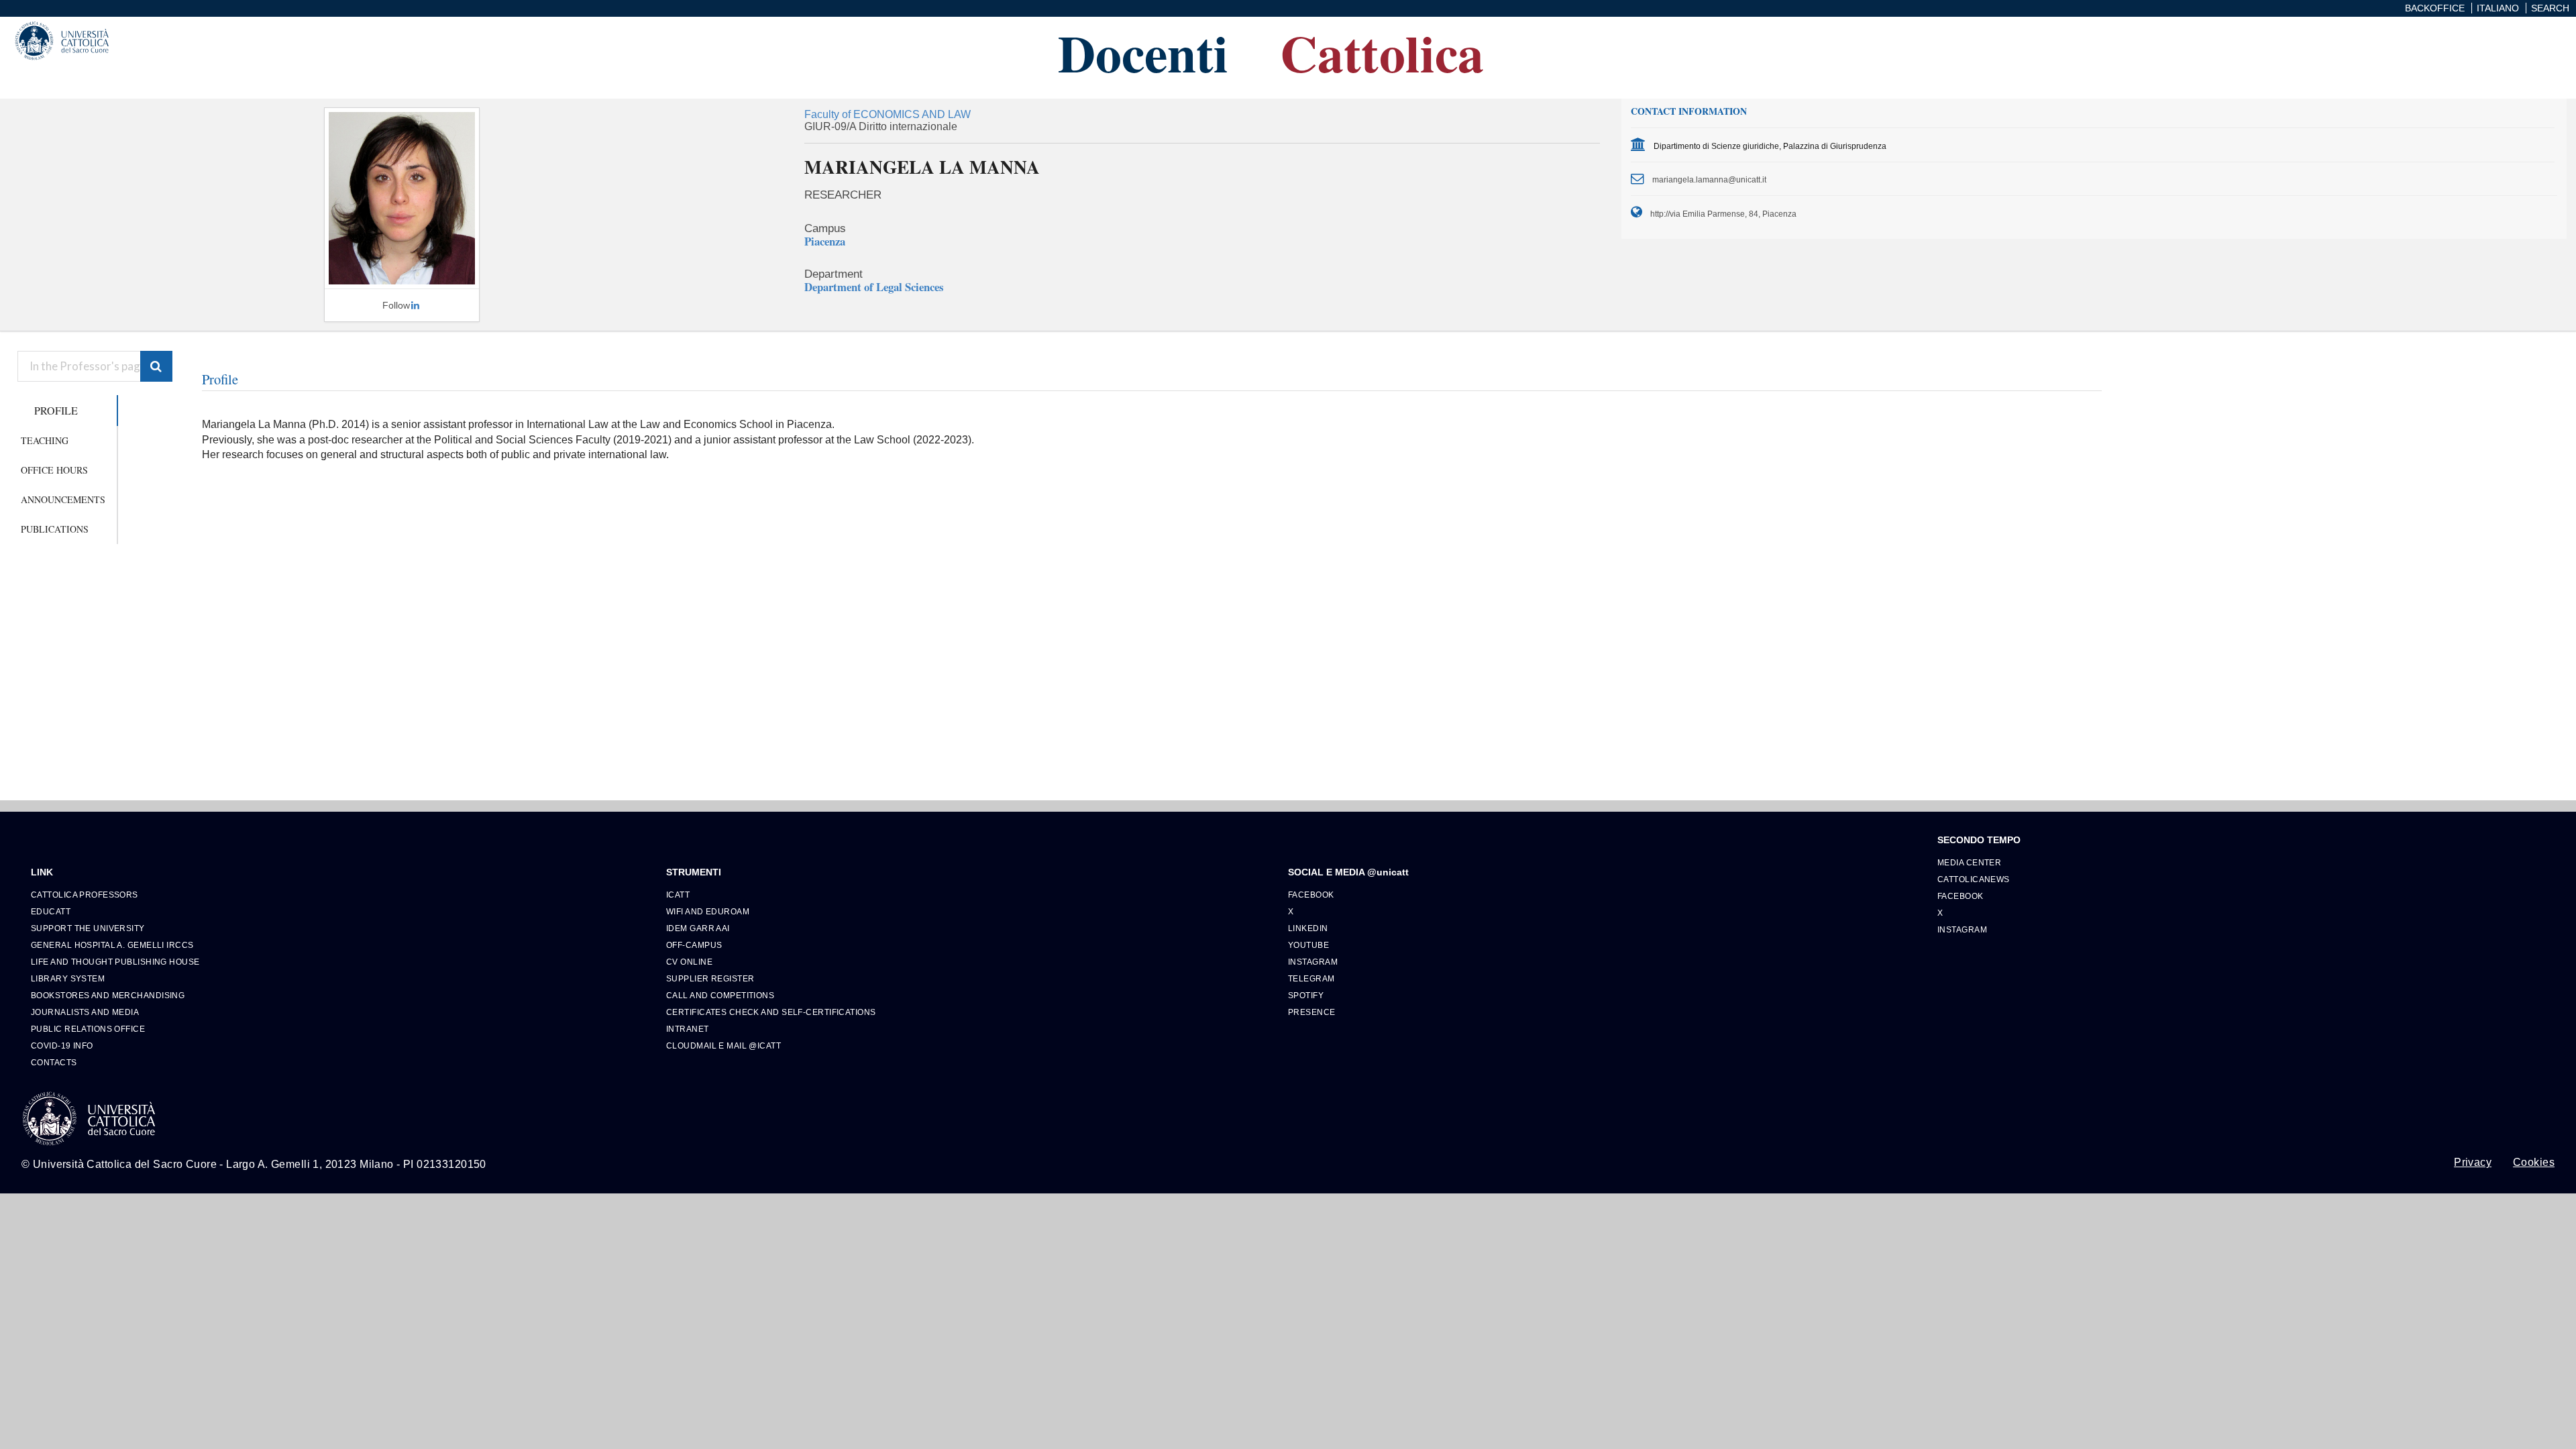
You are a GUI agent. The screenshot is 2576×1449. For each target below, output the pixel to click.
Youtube (1308, 945)
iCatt (678, 895)
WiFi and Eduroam (708, 911)
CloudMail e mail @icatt (723, 1045)
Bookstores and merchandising (108, 995)
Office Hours (54, 470)
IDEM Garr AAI (698, 928)
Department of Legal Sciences (874, 287)
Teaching (45, 440)
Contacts (54, 1062)
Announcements (63, 499)
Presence (1312, 1012)
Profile (56, 410)
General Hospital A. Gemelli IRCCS (112, 945)
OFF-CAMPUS (694, 945)
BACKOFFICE (2435, 8)
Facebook (1311, 895)
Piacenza (825, 241)
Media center (1969, 862)
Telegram (1311, 978)
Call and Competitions (720, 995)
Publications (55, 529)
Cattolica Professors (85, 895)
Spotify (1306, 995)
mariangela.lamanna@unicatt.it (1709, 179)
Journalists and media (85, 1012)
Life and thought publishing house (115, 962)
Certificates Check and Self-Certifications (771, 1012)
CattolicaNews (1974, 879)
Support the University (88, 928)
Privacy (2473, 1163)
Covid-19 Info (62, 1045)
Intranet (688, 1029)
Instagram (1313, 962)
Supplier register (710, 978)
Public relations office (88, 1029)
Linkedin (1308, 928)
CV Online (689, 962)
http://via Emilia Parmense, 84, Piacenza (1723, 214)
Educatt (51, 911)
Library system (68, 978)
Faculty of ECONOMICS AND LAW (888, 114)
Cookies (2534, 1163)
